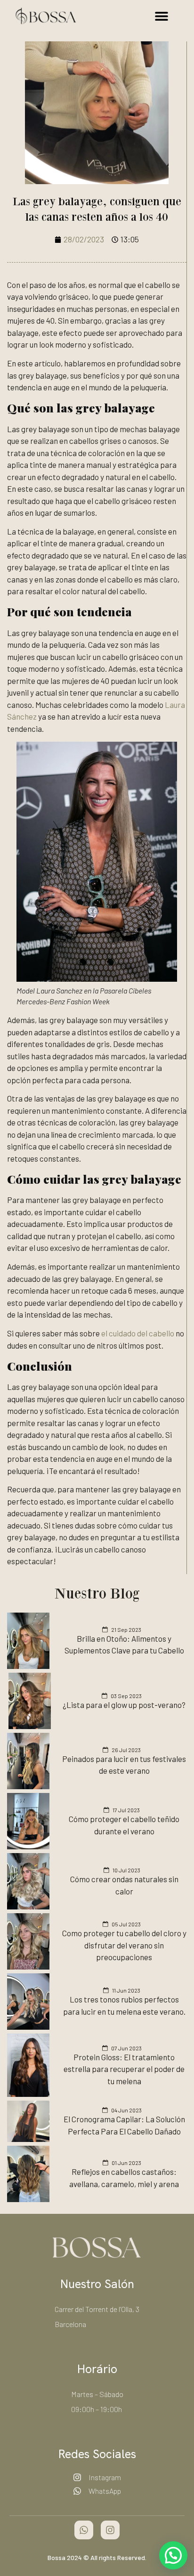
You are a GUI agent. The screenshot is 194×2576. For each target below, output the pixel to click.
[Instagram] (110, 2530)
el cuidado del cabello (138, 1333)
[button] (162, 16)
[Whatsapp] (84, 2530)
